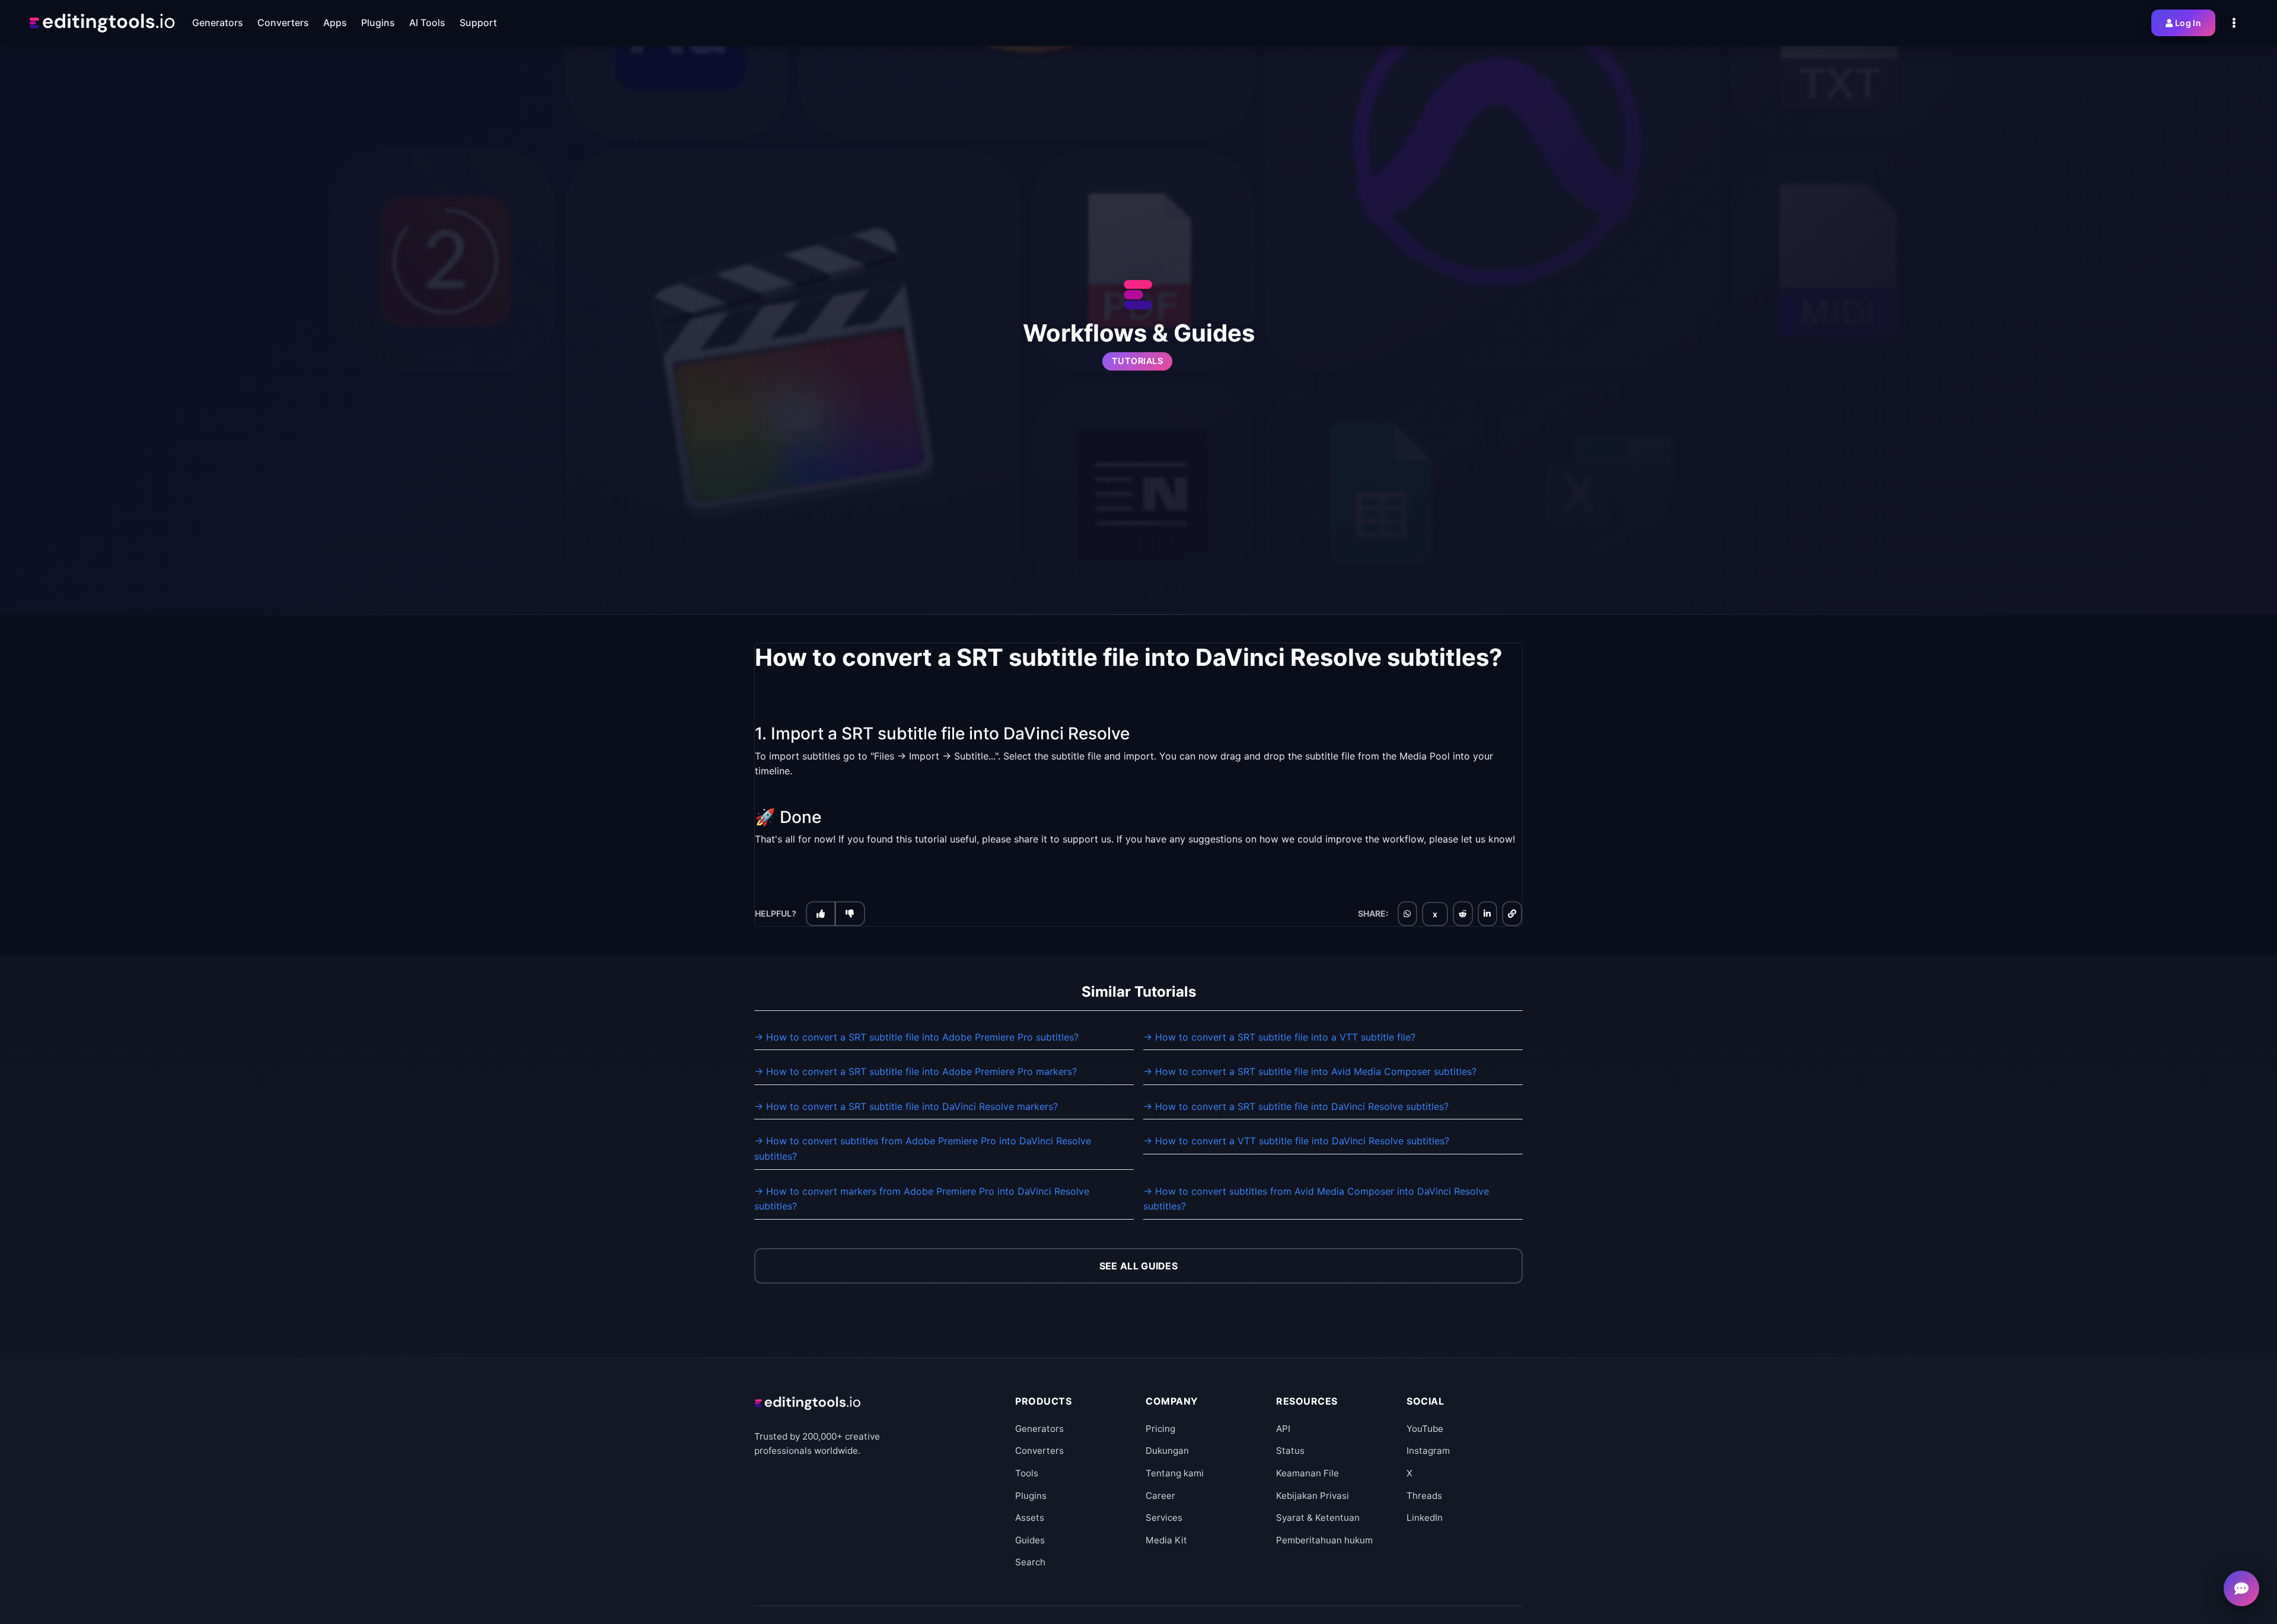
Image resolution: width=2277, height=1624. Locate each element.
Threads (1424, 1496)
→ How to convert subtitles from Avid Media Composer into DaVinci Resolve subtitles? (1316, 1199)
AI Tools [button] (427, 23)
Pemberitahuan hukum (1324, 1540)
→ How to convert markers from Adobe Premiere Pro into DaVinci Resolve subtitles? (922, 1199)
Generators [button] (218, 23)
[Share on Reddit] (1463, 914)
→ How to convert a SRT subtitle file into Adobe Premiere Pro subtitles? (916, 1037)
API (1283, 1429)
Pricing (1160, 1429)
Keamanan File (1307, 1473)
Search (1030, 1562)
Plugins (1031, 1496)
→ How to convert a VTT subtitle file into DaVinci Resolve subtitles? (1296, 1141)
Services (1164, 1518)
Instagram (1428, 1451)
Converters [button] (283, 23)
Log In (2188, 23)
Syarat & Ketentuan (1318, 1518)
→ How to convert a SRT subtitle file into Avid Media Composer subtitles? (1310, 1071)
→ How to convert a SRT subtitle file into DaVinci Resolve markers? (906, 1106)
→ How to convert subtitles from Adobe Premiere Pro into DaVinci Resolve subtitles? (923, 1148)
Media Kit (1166, 1540)
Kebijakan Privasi (1313, 1496)
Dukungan (1167, 1451)
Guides (1030, 1540)
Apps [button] (335, 23)
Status (1290, 1451)
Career (1160, 1496)
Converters (1039, 1451)
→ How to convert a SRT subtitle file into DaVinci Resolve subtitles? (1296, 1106)
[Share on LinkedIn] (1487, 914)
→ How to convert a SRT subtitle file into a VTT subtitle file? (1279, 1037)
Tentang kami (1175, 1473)
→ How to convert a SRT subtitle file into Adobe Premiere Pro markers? (916, 1071)
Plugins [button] (378, 23)
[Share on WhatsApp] (1407, 914)
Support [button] (478, 23)
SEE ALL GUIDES (1138, 1266)
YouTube (1425, 1429)
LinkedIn (1425, 1518)
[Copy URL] (1512, 914)
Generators (1039, 1429)
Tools (1027, 1473)
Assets (1030, 1518)
